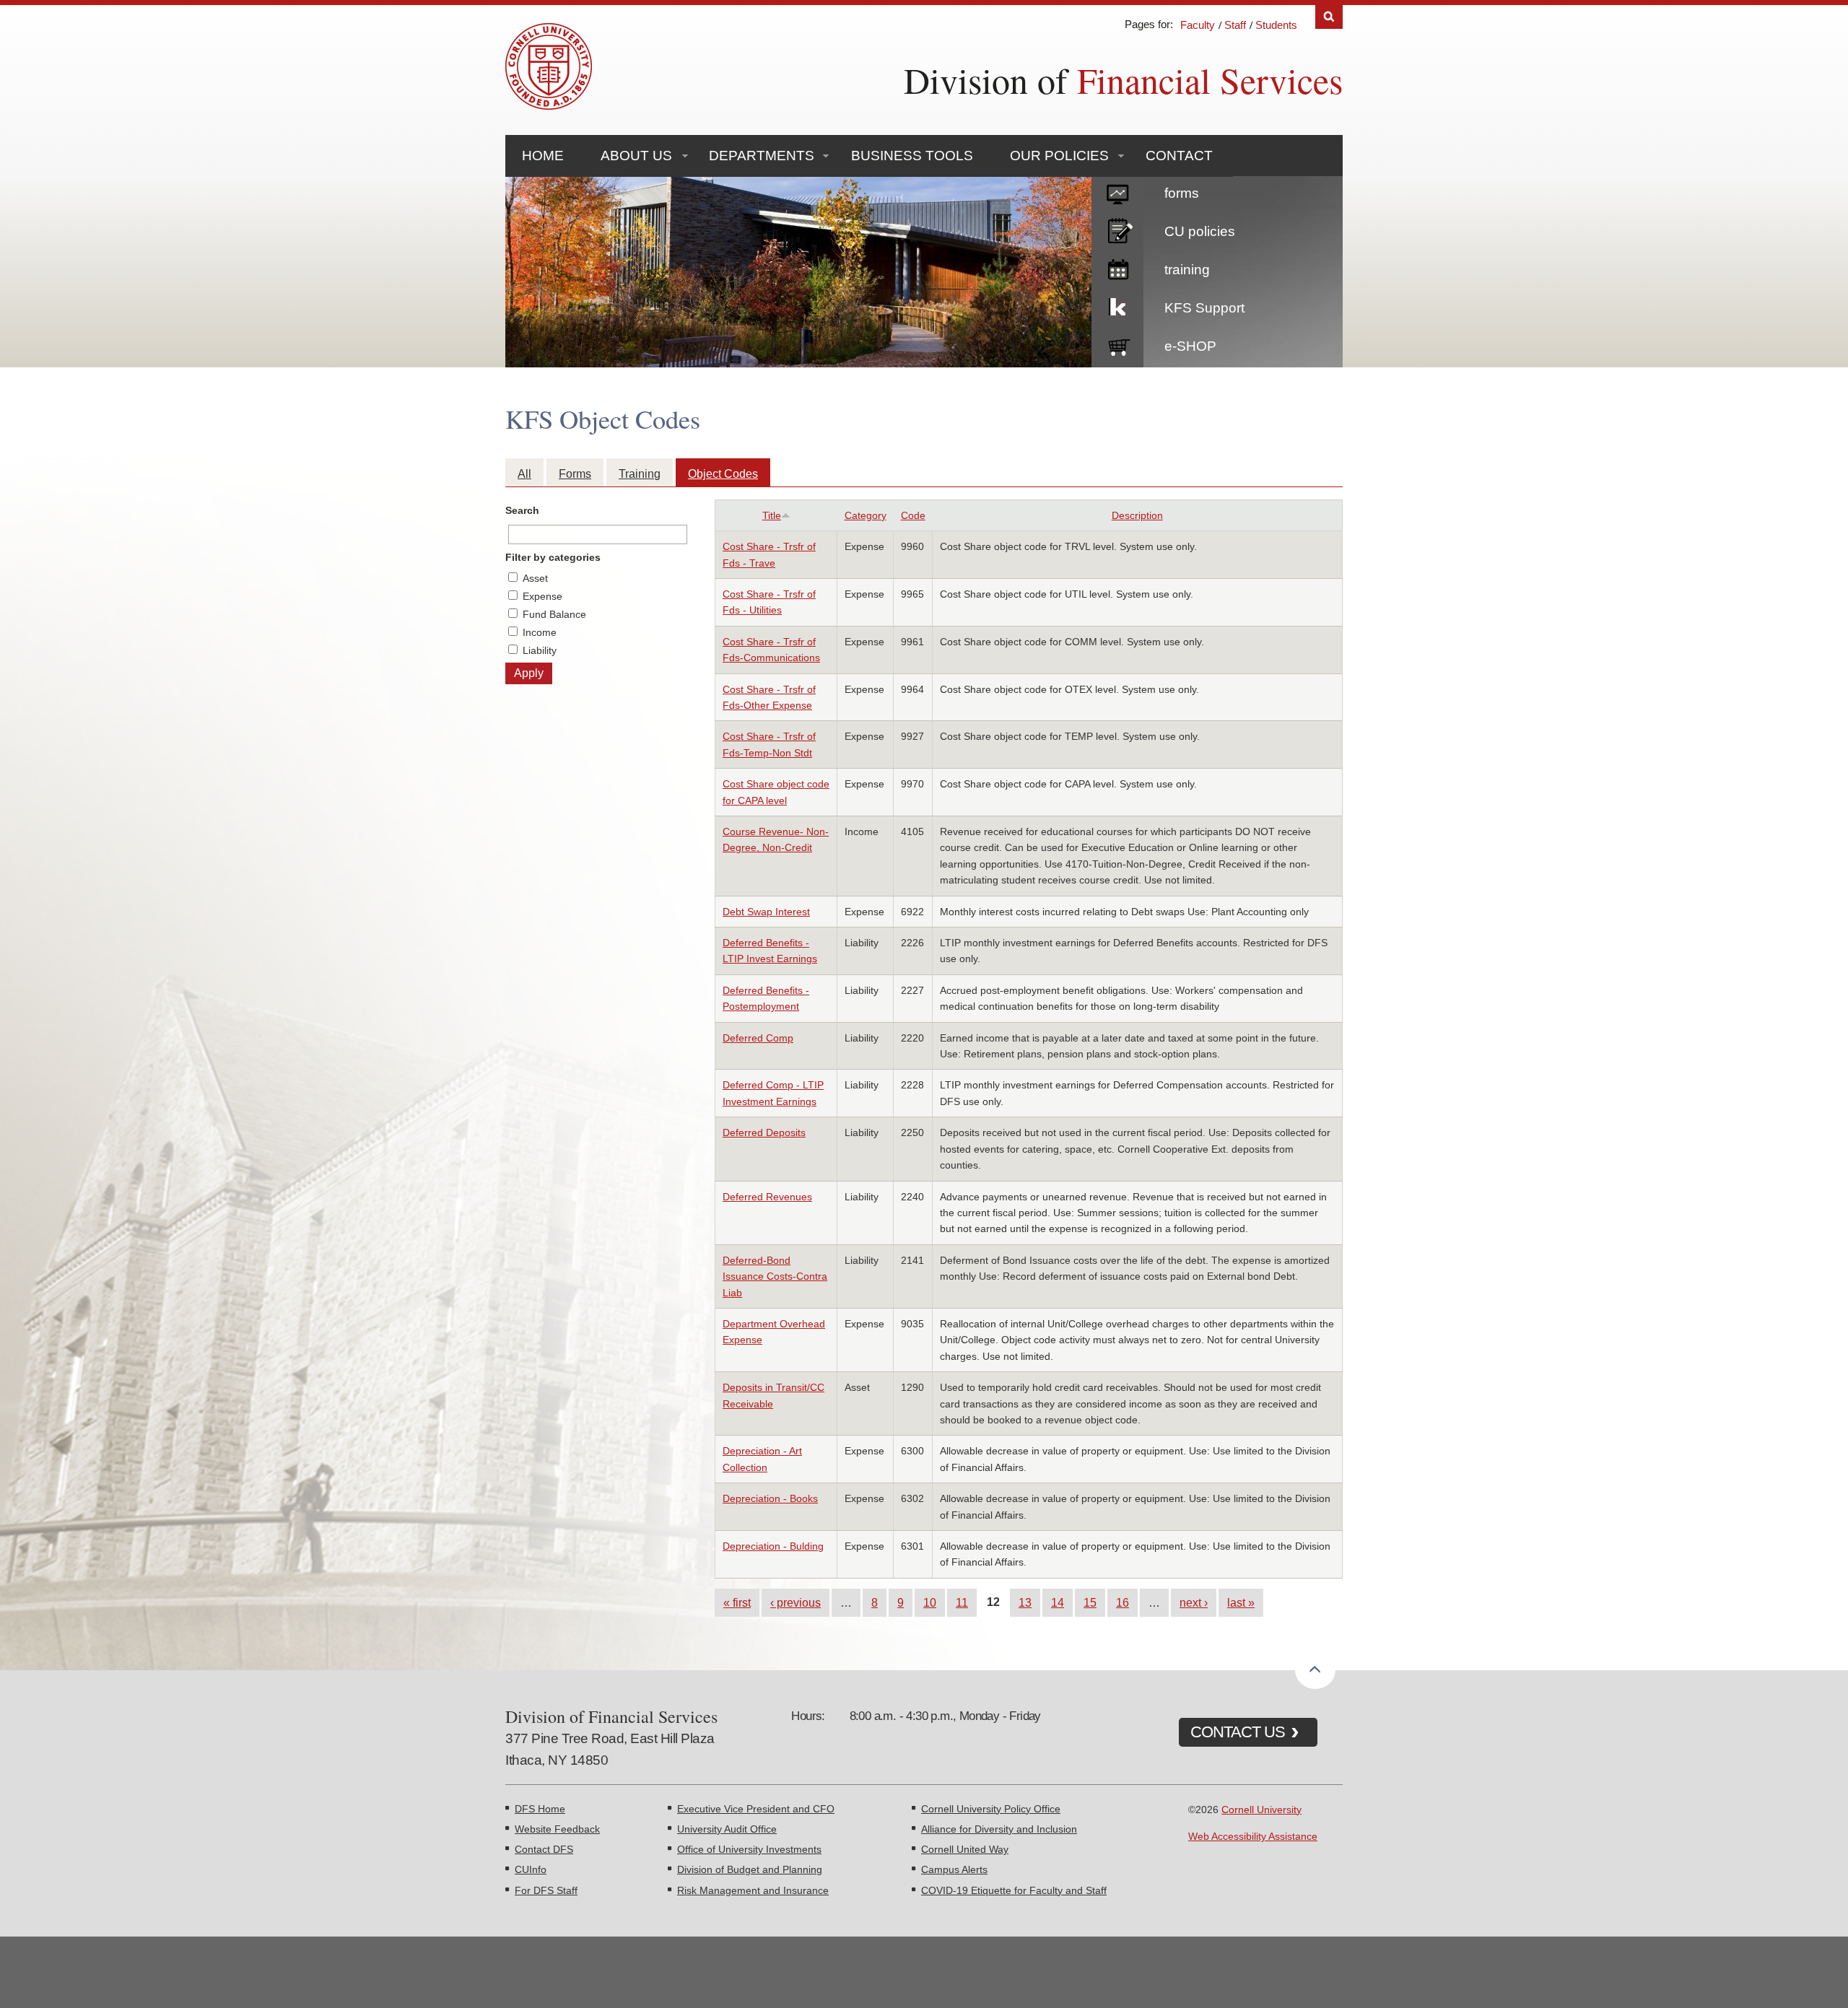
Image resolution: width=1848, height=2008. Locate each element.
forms (1182, 193)
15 (1090, 1602)
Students (1276, 25)
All (524, 473)
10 (930, 1602)
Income (540, 632)
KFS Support (1204, 308)
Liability (540, 650)
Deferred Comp (758, 1038)
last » (1241, 1602)
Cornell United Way (965, 1849)
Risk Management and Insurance (753, 1890)
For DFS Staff (546, 1890)
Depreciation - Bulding (773, 1546)
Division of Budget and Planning (750, 1869)
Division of (1123, 80)
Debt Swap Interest (766, 912)
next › (1194, 1602)
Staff (1235, 25)
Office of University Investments (749, 1849)
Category (866, 515)
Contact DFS (544, 1849)
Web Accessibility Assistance (1253, 1836)
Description (1137, 515)
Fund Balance (554, 614)
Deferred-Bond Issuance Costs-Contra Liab (775, 1276)
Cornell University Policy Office (991, 1809)
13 (1025, 1602)
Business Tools (912, 156)
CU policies (1200, 231)
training (1187, 270)
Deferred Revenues (767, 1197)
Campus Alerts (954, 1869)
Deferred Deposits (764, 1132)
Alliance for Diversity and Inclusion (999, 1829)
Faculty (1198, 25)
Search (1329, 17)
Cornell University (1261, 1810)
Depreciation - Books (770, 1498)
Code (913, 515)
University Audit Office (727, 1829)
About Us (636, 156)
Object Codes (723, 473)
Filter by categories (553, 557)
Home (543, 156)
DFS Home (540, 1809)
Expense (542, 596)
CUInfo (531, 1869)
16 (1123, 1602)
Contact (1179, 156)
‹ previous (796, 1602)
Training (640, 473)
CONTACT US (1238, 1732)
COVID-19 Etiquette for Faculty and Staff (1014, 1890)
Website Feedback (557, 1829)
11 (962, 1602)
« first (737, 1602)
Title (772, 515)
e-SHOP (1190, 346)
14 (1058, 1602)
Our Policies (1059, 156)
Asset (535, 578)
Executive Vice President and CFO (756, 1809)
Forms (575, 473)
